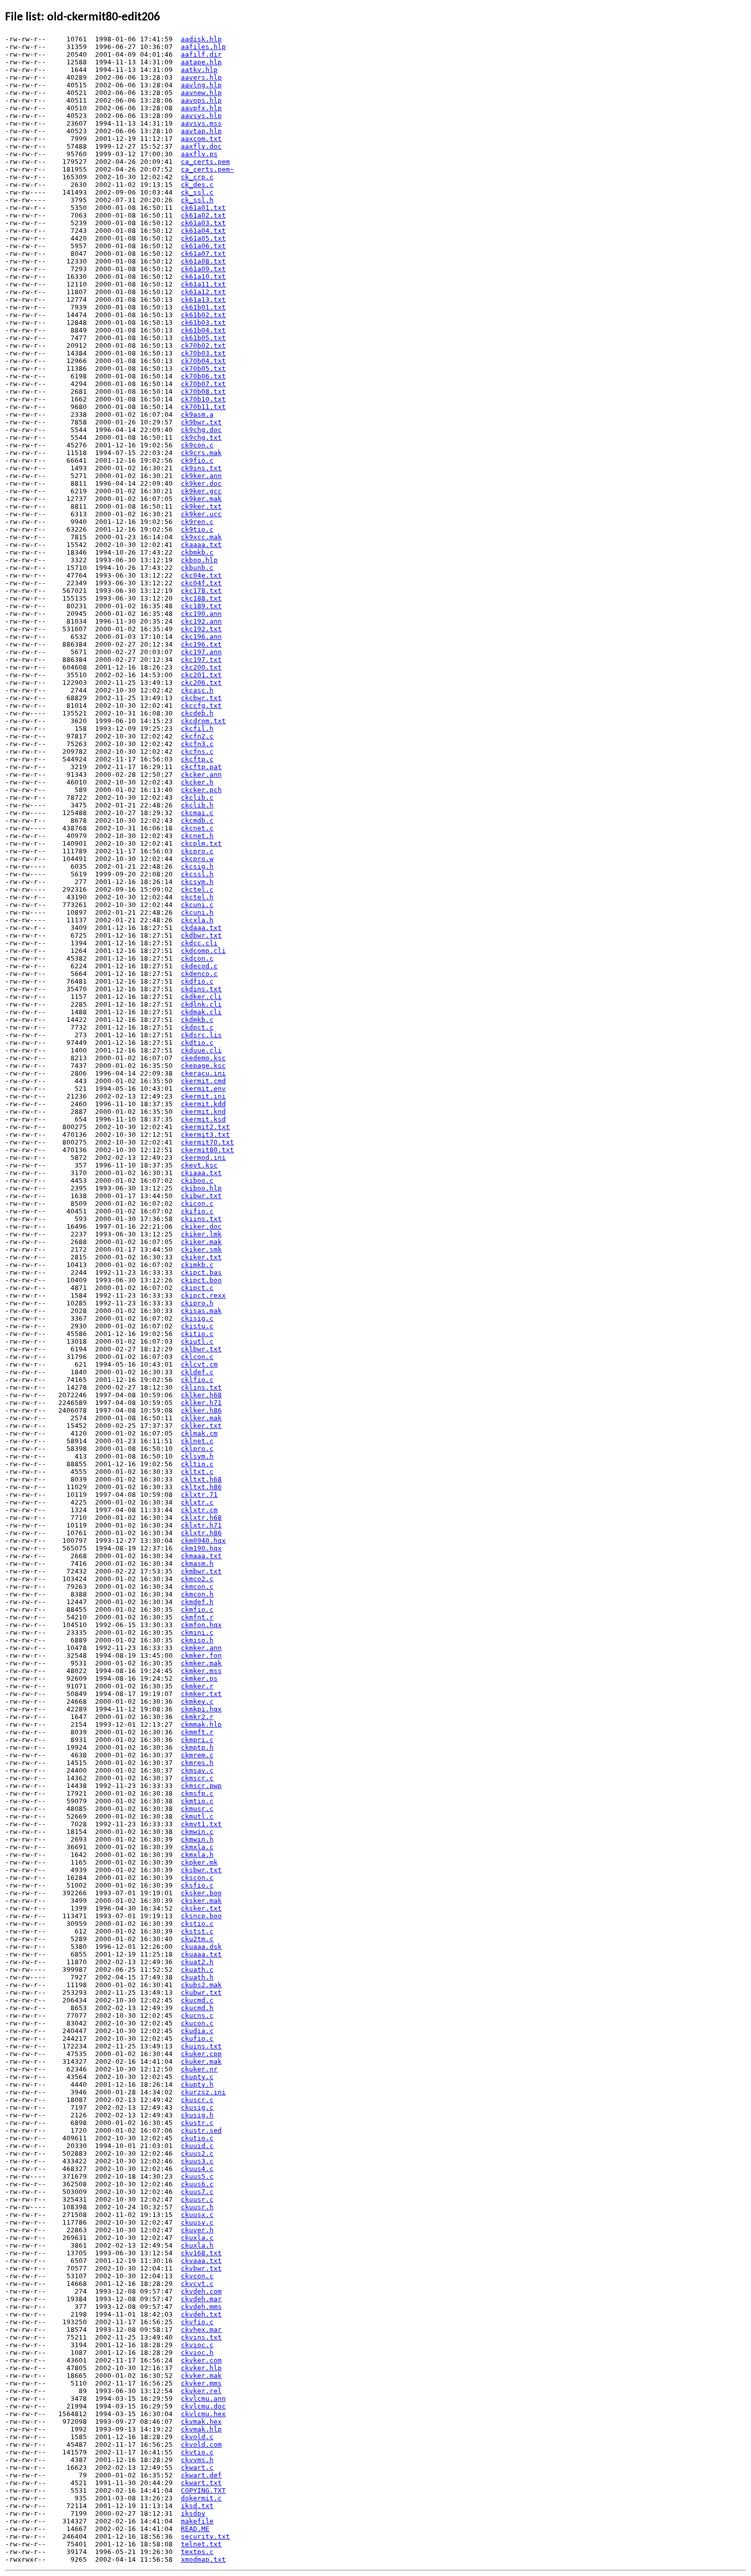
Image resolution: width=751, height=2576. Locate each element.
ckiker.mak (201, 1242)
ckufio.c (197, 2038)
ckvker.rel (201, 2391)
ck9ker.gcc (201, 491)
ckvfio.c (197, 2322)
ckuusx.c (197, 2215)
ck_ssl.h (197, 200)
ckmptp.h (197, 1747)
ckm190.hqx (201, 1548)
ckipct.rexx (203, 1295)
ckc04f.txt (201, 583)
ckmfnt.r (197, 1617)
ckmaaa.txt (201, 1556)
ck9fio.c (197, 460)
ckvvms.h (197, 2460)
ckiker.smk (201, 1249)
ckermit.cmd (203, 1081)
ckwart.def (201, 2475)
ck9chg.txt (201, 437)
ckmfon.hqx (201, 1625)
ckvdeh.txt (201, 2314)
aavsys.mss (201, 123)
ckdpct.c (197, 1027)
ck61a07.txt (203, 254)
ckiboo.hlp (201, 1188)
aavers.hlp (201, 77)
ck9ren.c (197, 522)
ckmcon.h (197, 1594)
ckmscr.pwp (201, 1786)
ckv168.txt (201, 2253)
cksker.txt (201, 1908)
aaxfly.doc (201, 146)
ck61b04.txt (203, 330)
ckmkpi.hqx (201, 1709)
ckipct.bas (201, 1272)
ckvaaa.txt (201, 2261)
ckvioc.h (197, 2353)
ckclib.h (197, 805)
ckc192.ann (201, 621)
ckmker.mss (201, 1671)
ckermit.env (203, 1089)
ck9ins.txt (201, 468)
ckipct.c (197, 1288)
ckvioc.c (197, 2345)
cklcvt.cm (199, 1364)
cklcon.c (197, 1357)
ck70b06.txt (203, 376)
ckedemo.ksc (203, 1058)
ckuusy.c (197, 2222)
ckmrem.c (197, 1755)
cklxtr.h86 (201, 1533)
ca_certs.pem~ (207, 169)
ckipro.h (197, 1303)
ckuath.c (197, 1970)
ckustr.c (197, 2123)
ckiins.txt (201, 1219)
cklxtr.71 (199, 1495)
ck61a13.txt (203, 300)
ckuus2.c (197, 2153)
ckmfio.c (197, 1609)
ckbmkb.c (197, 552)
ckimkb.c (197, 1265)
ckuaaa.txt (201, 1954)
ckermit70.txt (207, 1142)
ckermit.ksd (203, 1119)
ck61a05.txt (203, 238)
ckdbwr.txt (201, 935)
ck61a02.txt (203, 215)
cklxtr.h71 (201, 1525)
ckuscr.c (197, 2100)
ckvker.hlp (201, 2368)
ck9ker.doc (201, 483)
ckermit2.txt (205, 1127)
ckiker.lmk (201, 1234)
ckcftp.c (197, 759)
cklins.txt (201, 1387)
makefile (197, 2521)
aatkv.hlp (199, 70)
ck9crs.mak (201, 453)
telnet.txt (201, 2544)
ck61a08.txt (203, 261)
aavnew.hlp (201, 93)
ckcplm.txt (201, 843)
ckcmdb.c (197, 820)
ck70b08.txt (203, 391)
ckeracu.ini (203, 1073)
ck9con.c (197, 445)
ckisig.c (197, 1318)
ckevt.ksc (199, 1165)
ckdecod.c (199, 966)
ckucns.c (197, 2016)
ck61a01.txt (203, 208)
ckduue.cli (201, 1050)
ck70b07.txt (203, 384)
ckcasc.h (197, 690)
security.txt (205, 2536)
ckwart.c (197, 2467)
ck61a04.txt (203, 231)
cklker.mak (201, 1418)
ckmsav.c (197, 1770)
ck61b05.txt (203, 338)
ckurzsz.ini (203, 2092)
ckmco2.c (197, 1579)
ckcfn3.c (197, 744)
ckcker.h (197, 782)
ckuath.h (197, 1977)
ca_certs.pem (205, 162)
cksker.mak (201, 1901)
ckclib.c (197, 797)
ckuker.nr (199, 2069)
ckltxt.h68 (201, 1479)
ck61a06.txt (203, 246)
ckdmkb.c (197, 1020)
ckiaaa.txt (201, 1173)
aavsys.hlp (201, 116)
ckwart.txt (201, 2483)
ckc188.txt (201, 598)
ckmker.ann (201, 1648)
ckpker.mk (199, 1862)
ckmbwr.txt (201, 1571)
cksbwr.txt (201, 1870)
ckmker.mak (201, 1663)
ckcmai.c (197, 813)
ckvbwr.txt (201, 2268)
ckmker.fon (201, 1655)
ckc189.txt (201, 606)
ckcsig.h (197, 866)
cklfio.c (197, 1380)
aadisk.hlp (201, 39)
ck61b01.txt (203, 307)
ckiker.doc (201, 1226)
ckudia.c (197, 2031)
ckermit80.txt (207, 1150)
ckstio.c (197, 1924)
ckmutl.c (197, 1816)
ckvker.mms (201, 2383)
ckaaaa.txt (201, 545)
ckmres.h (197, 1763)
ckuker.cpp (201, 2054)
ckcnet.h (197, 836)
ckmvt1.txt (201, 1824)
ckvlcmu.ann (203, 2399)
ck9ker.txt (201, 506)
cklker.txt (201, 1426)
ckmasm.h (197, 1564)
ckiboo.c (197, 1180)
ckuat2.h (197, 1962)
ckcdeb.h (197, 713)
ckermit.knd (203, 1112)
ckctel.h (197, 897)
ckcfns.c (197, 752)
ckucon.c (197, 2023)
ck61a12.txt (203, 292)
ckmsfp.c (197, 1793)
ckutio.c (197, 2138)
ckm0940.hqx (203, 1541)
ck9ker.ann (201, 476)
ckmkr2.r (197, 1717)
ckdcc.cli (199, 943)
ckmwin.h (197, 1839)
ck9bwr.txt (201, 422)
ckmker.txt (201, 1694)
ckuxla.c (197, 2238)
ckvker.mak (201, 2376)
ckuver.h (197, 2230)
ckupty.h (197, 2084)
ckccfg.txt (201, 706)
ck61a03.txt (203, 223)
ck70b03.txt (203, 353)
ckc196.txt (201, 644)
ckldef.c (197, 1372)
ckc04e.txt (201, 575)
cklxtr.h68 (201, 1518)
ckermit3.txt (205, 1135)
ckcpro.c (197, 851)
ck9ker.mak (201, 499)
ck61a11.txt (203, 284)
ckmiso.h (197, 1640)
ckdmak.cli (201, 1012)
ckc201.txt (201, 675)
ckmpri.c (197, 1740)
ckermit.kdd (203, 1104)
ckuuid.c (197, 2146)
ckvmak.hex (201, 2422)
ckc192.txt (201, 629)
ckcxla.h (197, 920)
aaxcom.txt (201, 139)
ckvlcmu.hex (203, 2414)
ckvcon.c (197, 2276)
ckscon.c (197, 1878)
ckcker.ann (201, 774)
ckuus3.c (197, 2161)
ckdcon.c (197, 958)
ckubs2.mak (201, 1985)
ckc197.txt (201, 660)
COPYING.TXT (203, 2490)
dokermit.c (201, 2498)
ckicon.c (197, 1203)
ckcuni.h (197, 912)
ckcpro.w (197, 859)
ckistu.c (197, 1326)
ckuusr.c (197, 2199)
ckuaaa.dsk (201, 1947)
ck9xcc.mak (201, 537)
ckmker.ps (199, 1678)
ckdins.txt (201, 989)
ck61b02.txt (203, 315)
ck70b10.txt (203, 399)
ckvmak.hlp (201, 2429)
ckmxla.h (197, 1855)
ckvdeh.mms (201, 2307)
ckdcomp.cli (203, 951)
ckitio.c (197, 1334)
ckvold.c (197, 2437)
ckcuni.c (197, 905)
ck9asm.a (197, 414)
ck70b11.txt (203, 407)
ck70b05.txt (203, 368)
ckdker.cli (201, 997)
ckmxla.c (197, 1847)
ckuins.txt (201, 2046)
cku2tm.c (197, 1939)
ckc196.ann (201, 637)
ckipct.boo (201, 1280)
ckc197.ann (201, 652)
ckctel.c (197, 889)
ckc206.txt (201, 683)
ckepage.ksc (203, 1066)
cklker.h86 (201, 1410)
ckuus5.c (197, 2176)
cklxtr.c (197, 1502)
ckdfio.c (197, 981)
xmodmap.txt (203, 2559)
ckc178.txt (201, 591)
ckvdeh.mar (201, 2299)
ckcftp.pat (201, 767)
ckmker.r (197, 1686)
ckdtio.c (197, 1043)
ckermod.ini (203, 1158)
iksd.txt (197, 2506)
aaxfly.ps (199, 154)
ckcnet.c (197, 828)
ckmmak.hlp (201, 1724)
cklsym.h (197, 1456)
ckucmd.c (197, 2000)
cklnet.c (197, 1441)
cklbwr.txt (201, 1349)
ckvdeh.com (201, 2291)
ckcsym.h (197, 882)
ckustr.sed (201, 2130)
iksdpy (193, 2513)
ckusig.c (197, 2107)
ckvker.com (201, 2360)
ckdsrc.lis (201, 1035)
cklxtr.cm (199, 1510)
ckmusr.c (197, 1809)
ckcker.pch (201, 790)
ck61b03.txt (203, 323)
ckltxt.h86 (201, 1487)
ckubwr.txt (201, 1993)
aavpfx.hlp (201, 108)
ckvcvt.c (197, 2284)
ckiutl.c (197, 1341)
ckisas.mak (201, 1311)
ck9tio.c (197, 529)
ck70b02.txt (203, 345)
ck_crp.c (197, 177)
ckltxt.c (197, 1472)
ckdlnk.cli (201, 1004)
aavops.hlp (201, 100)
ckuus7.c (197, 2192)
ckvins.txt (201, 2337)
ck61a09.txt (203, 269)
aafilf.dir (201, 54)
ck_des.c (197, 185)
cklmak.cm (199, 1433)
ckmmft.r (197, 1732)
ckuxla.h (197, 2245)
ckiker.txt (201, 1257)
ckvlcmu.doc (203, 2406)
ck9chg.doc (201, 430)
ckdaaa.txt (201, 928)
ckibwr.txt (201, 1196)
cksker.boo (201, 1893)
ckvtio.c (197, 2452)
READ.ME (195, 2529)
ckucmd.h (197, 2008)
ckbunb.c (197, 568)
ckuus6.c (197, 2184)
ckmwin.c (197, 1832)
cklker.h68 (201, 1395)
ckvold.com (201, 2444)
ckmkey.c (197, 1701)
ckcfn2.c (197, 736)
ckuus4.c (197, 2169)
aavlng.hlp (201, 85)
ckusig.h (197, 2115)
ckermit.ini (203, 1096)
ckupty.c (197, 2077)
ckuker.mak (201, 2061)
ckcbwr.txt (201, 698)
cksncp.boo (201, 1916)
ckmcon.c (197, 1587)
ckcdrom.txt (203, 721)
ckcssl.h (197, 874)
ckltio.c (197, 1464)
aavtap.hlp (201, 131)
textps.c (197, 2552)
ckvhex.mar (201, 2330)
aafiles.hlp (203, 47)
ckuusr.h (197, 2207)
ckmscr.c (197, 1778)
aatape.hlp (201, 62)
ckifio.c (197, 1211)
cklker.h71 (201, 1403)
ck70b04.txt (203, 361)
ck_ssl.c (197, 192)
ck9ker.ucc (201, 514)
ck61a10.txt (203, 277)
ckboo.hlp (199, 560)
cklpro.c (197, 1449)
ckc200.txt (201, 667)
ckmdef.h (197, 1602)
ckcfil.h (197, 729)
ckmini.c (197, 1632)
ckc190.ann (201, 614)
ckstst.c (197, 1931)
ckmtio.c (197, 1801)
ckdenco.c (199, 974)
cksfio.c (197, 1885)
